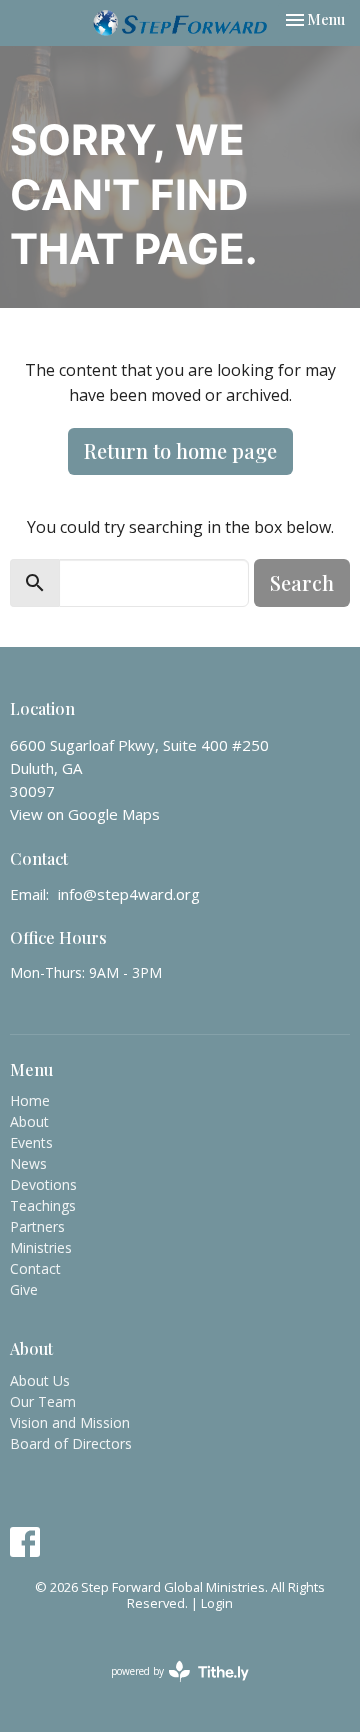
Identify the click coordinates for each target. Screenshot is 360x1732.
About (29, 1121)
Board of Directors (71, 1443)
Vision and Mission (70, 1422)
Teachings (43, 1205)
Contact (35, 1268)
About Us (40, 1380)
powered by (169, 1688)
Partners (37, 1226)
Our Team (43, 1401)
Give (24, 1289)
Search (302, 582)
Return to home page (180, 450)
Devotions (43, 1184)
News (28, 1163)
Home (30, 1100)
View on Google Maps (85, 814)
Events (31, 1142)
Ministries (41, 1247)
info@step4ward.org (129, 894)
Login (217, 1603)
